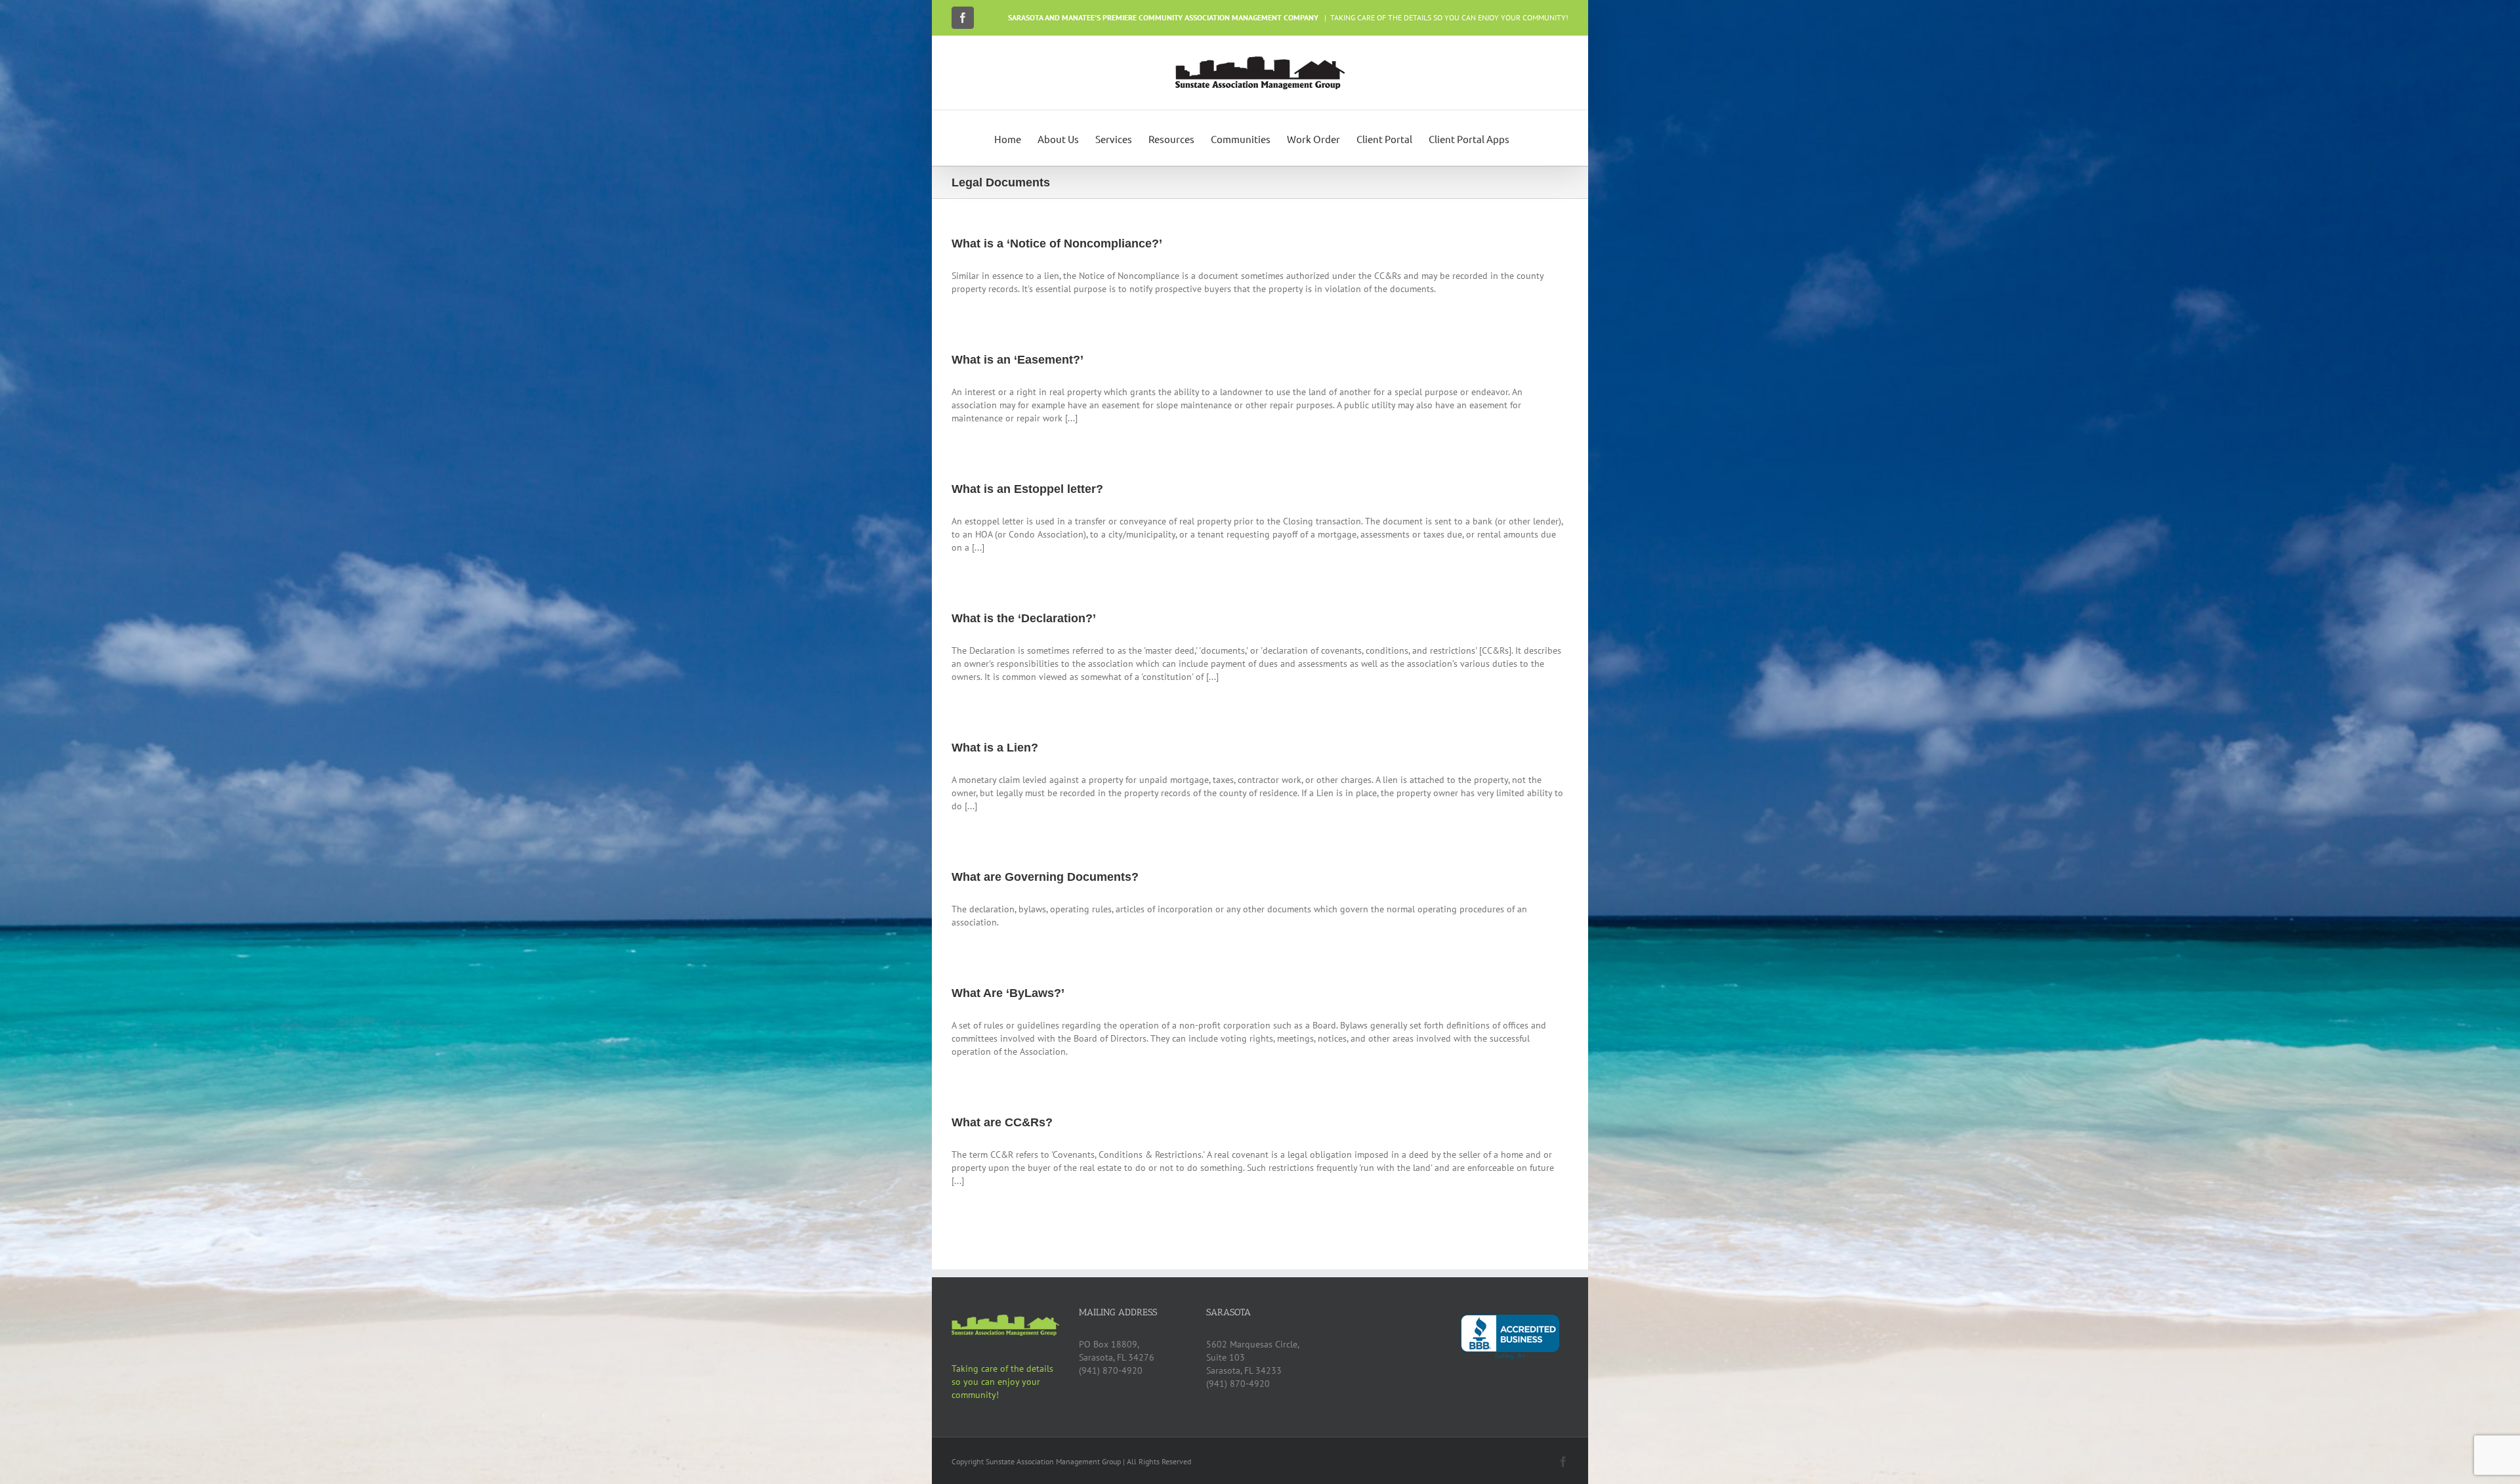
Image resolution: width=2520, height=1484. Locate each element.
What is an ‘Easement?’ (1018, 360)
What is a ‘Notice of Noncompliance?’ (1057, 244)
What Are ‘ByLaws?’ (1008, 993)
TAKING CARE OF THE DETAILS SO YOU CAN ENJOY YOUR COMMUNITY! (1449, 17)
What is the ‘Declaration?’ (1024, 618)
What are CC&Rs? (1002, 1122)
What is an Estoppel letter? (1027, 489)
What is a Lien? (995, 748)
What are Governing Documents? (1045, 877)
